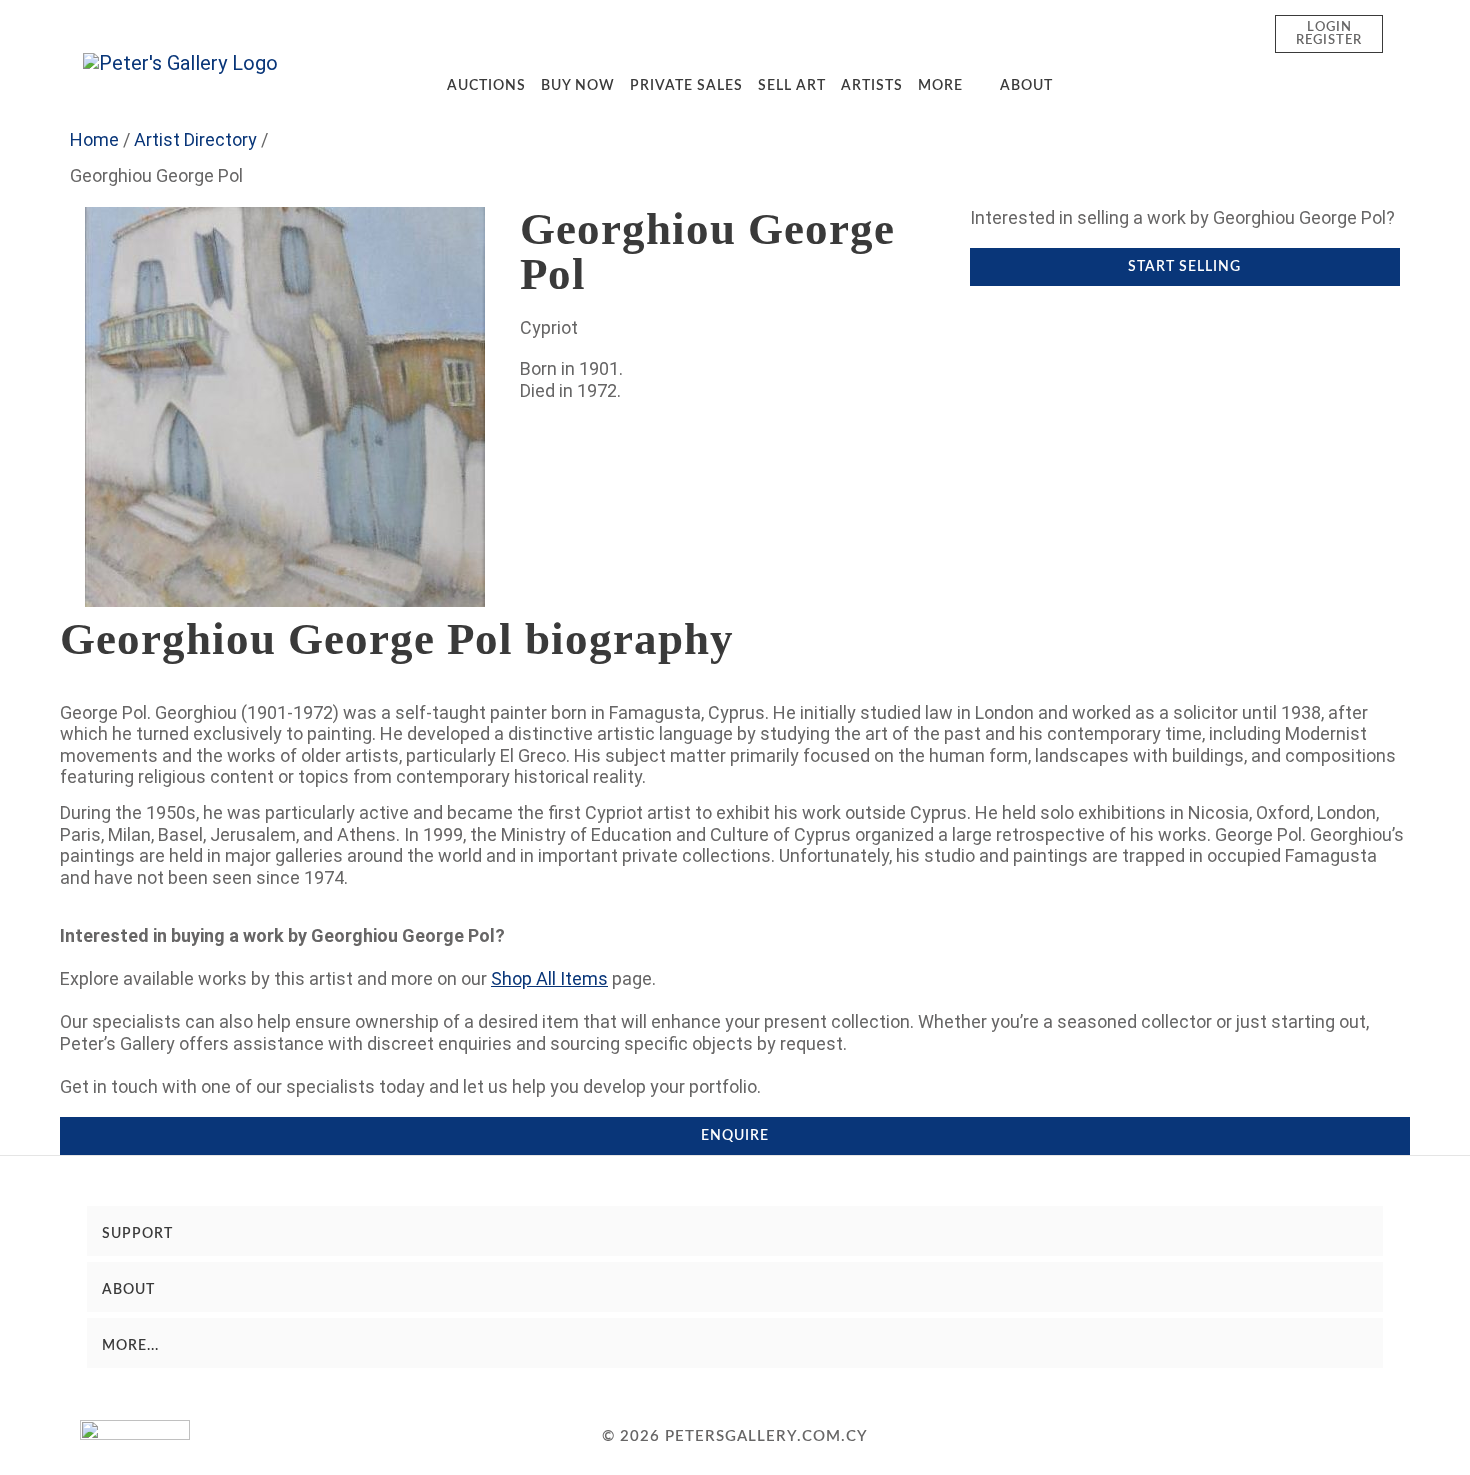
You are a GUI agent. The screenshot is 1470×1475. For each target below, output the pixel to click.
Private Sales (686, 86)
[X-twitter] (1244, 1437)
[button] (1165, 33)
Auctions (486, 86)
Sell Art (792, 86)
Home (94, 139)
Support (137, 1234)
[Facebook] (1158, 1437)
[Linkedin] (1373, 1437)
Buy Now (578, 86)
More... (130, 1346)
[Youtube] (1287, 1437)
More (940, 86)
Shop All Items (549, 978)
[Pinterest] (1330, 1437)
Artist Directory (195, 139)
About (1026, 86)
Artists (872, 86)
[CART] (1225, 33)
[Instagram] (1201, 1437)
